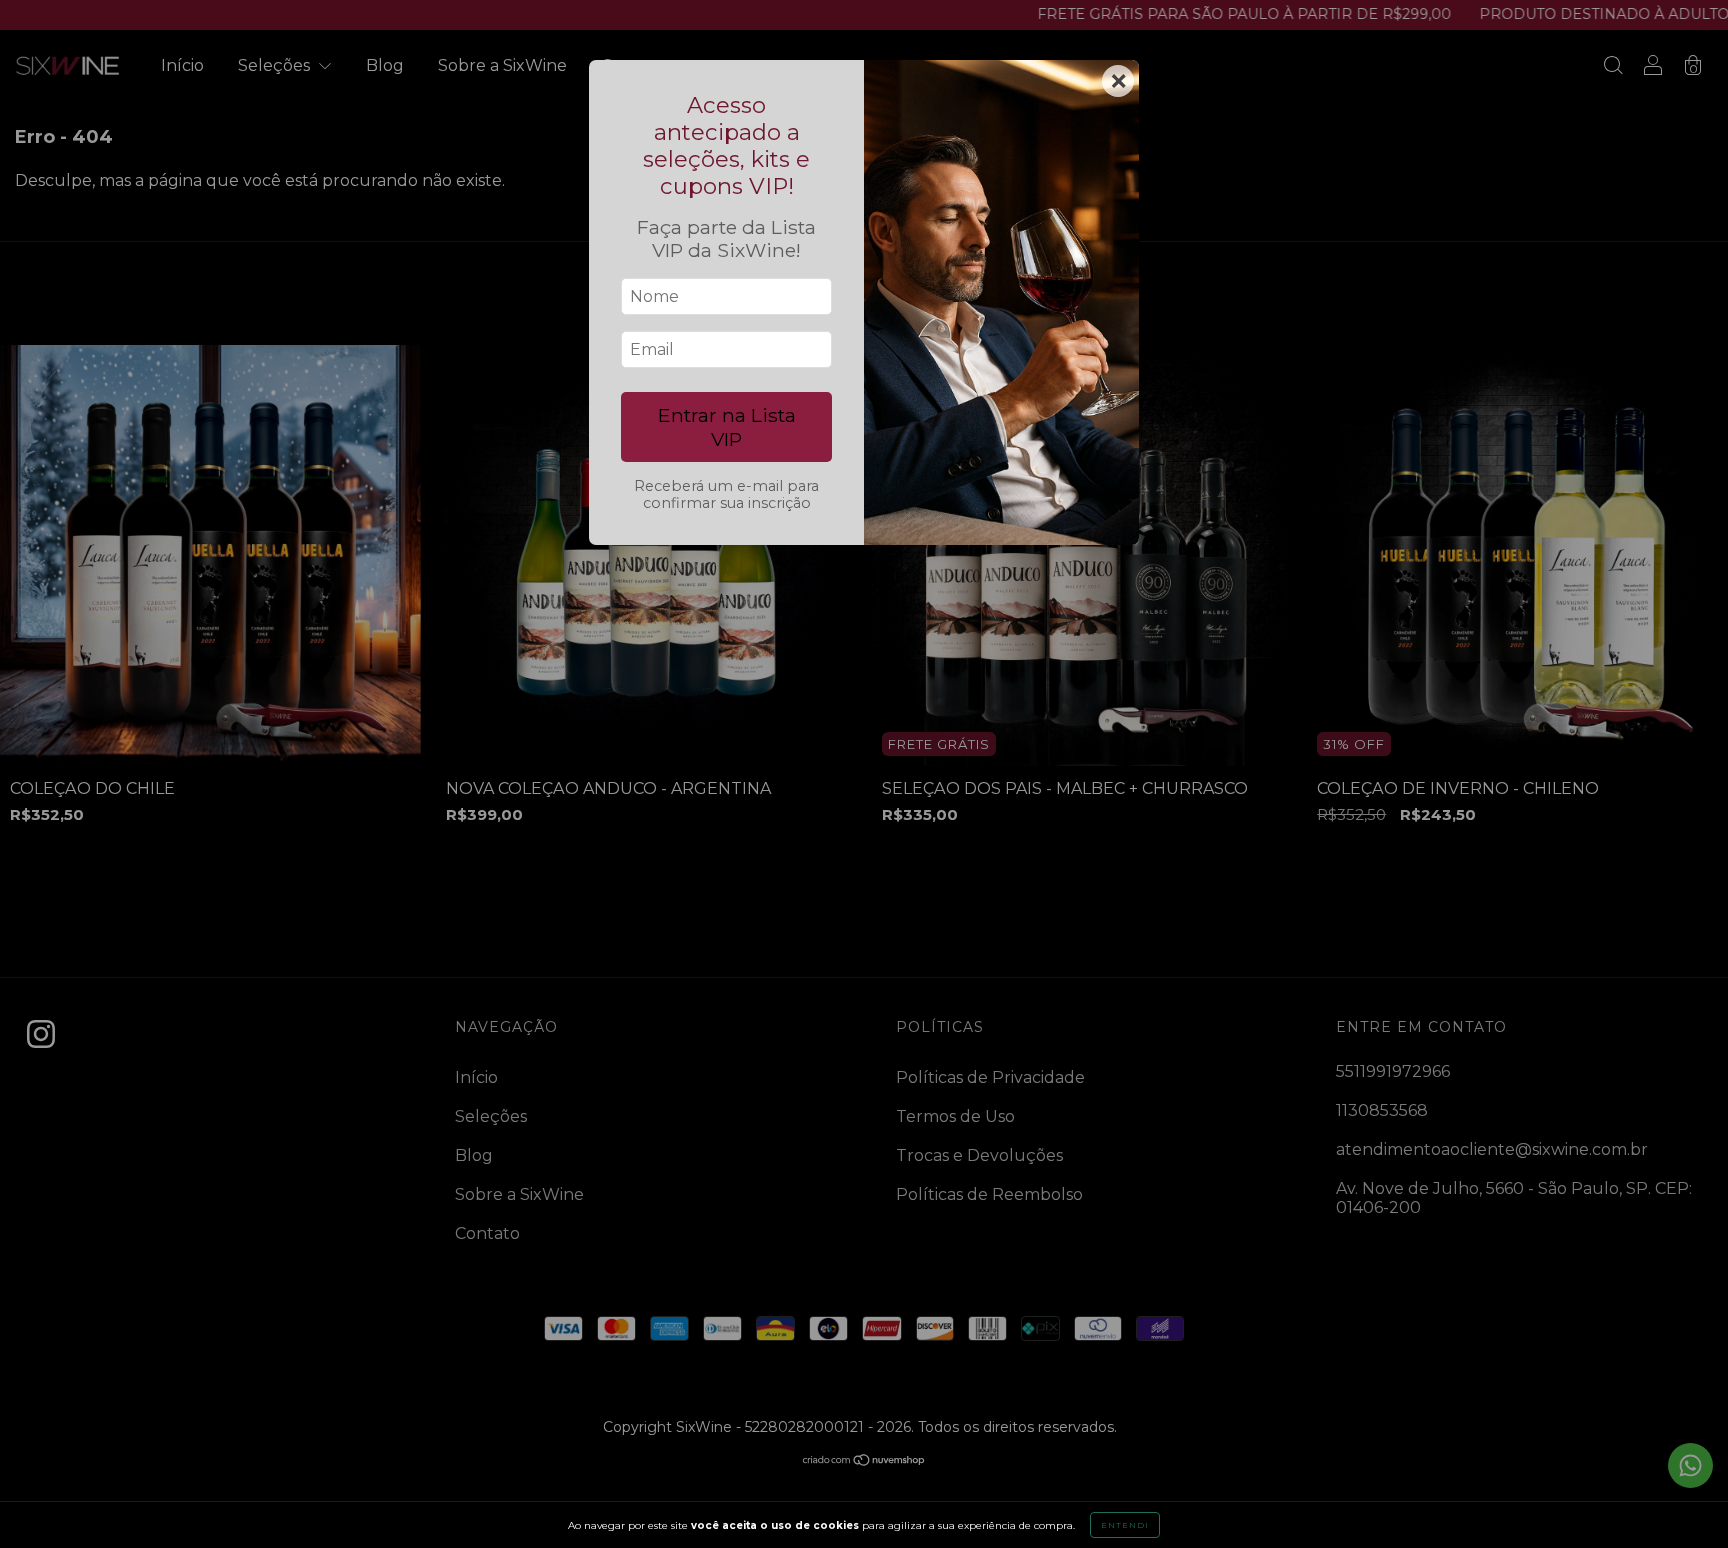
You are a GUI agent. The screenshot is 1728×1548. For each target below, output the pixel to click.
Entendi (1125, 1525)
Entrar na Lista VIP (727, 427)
